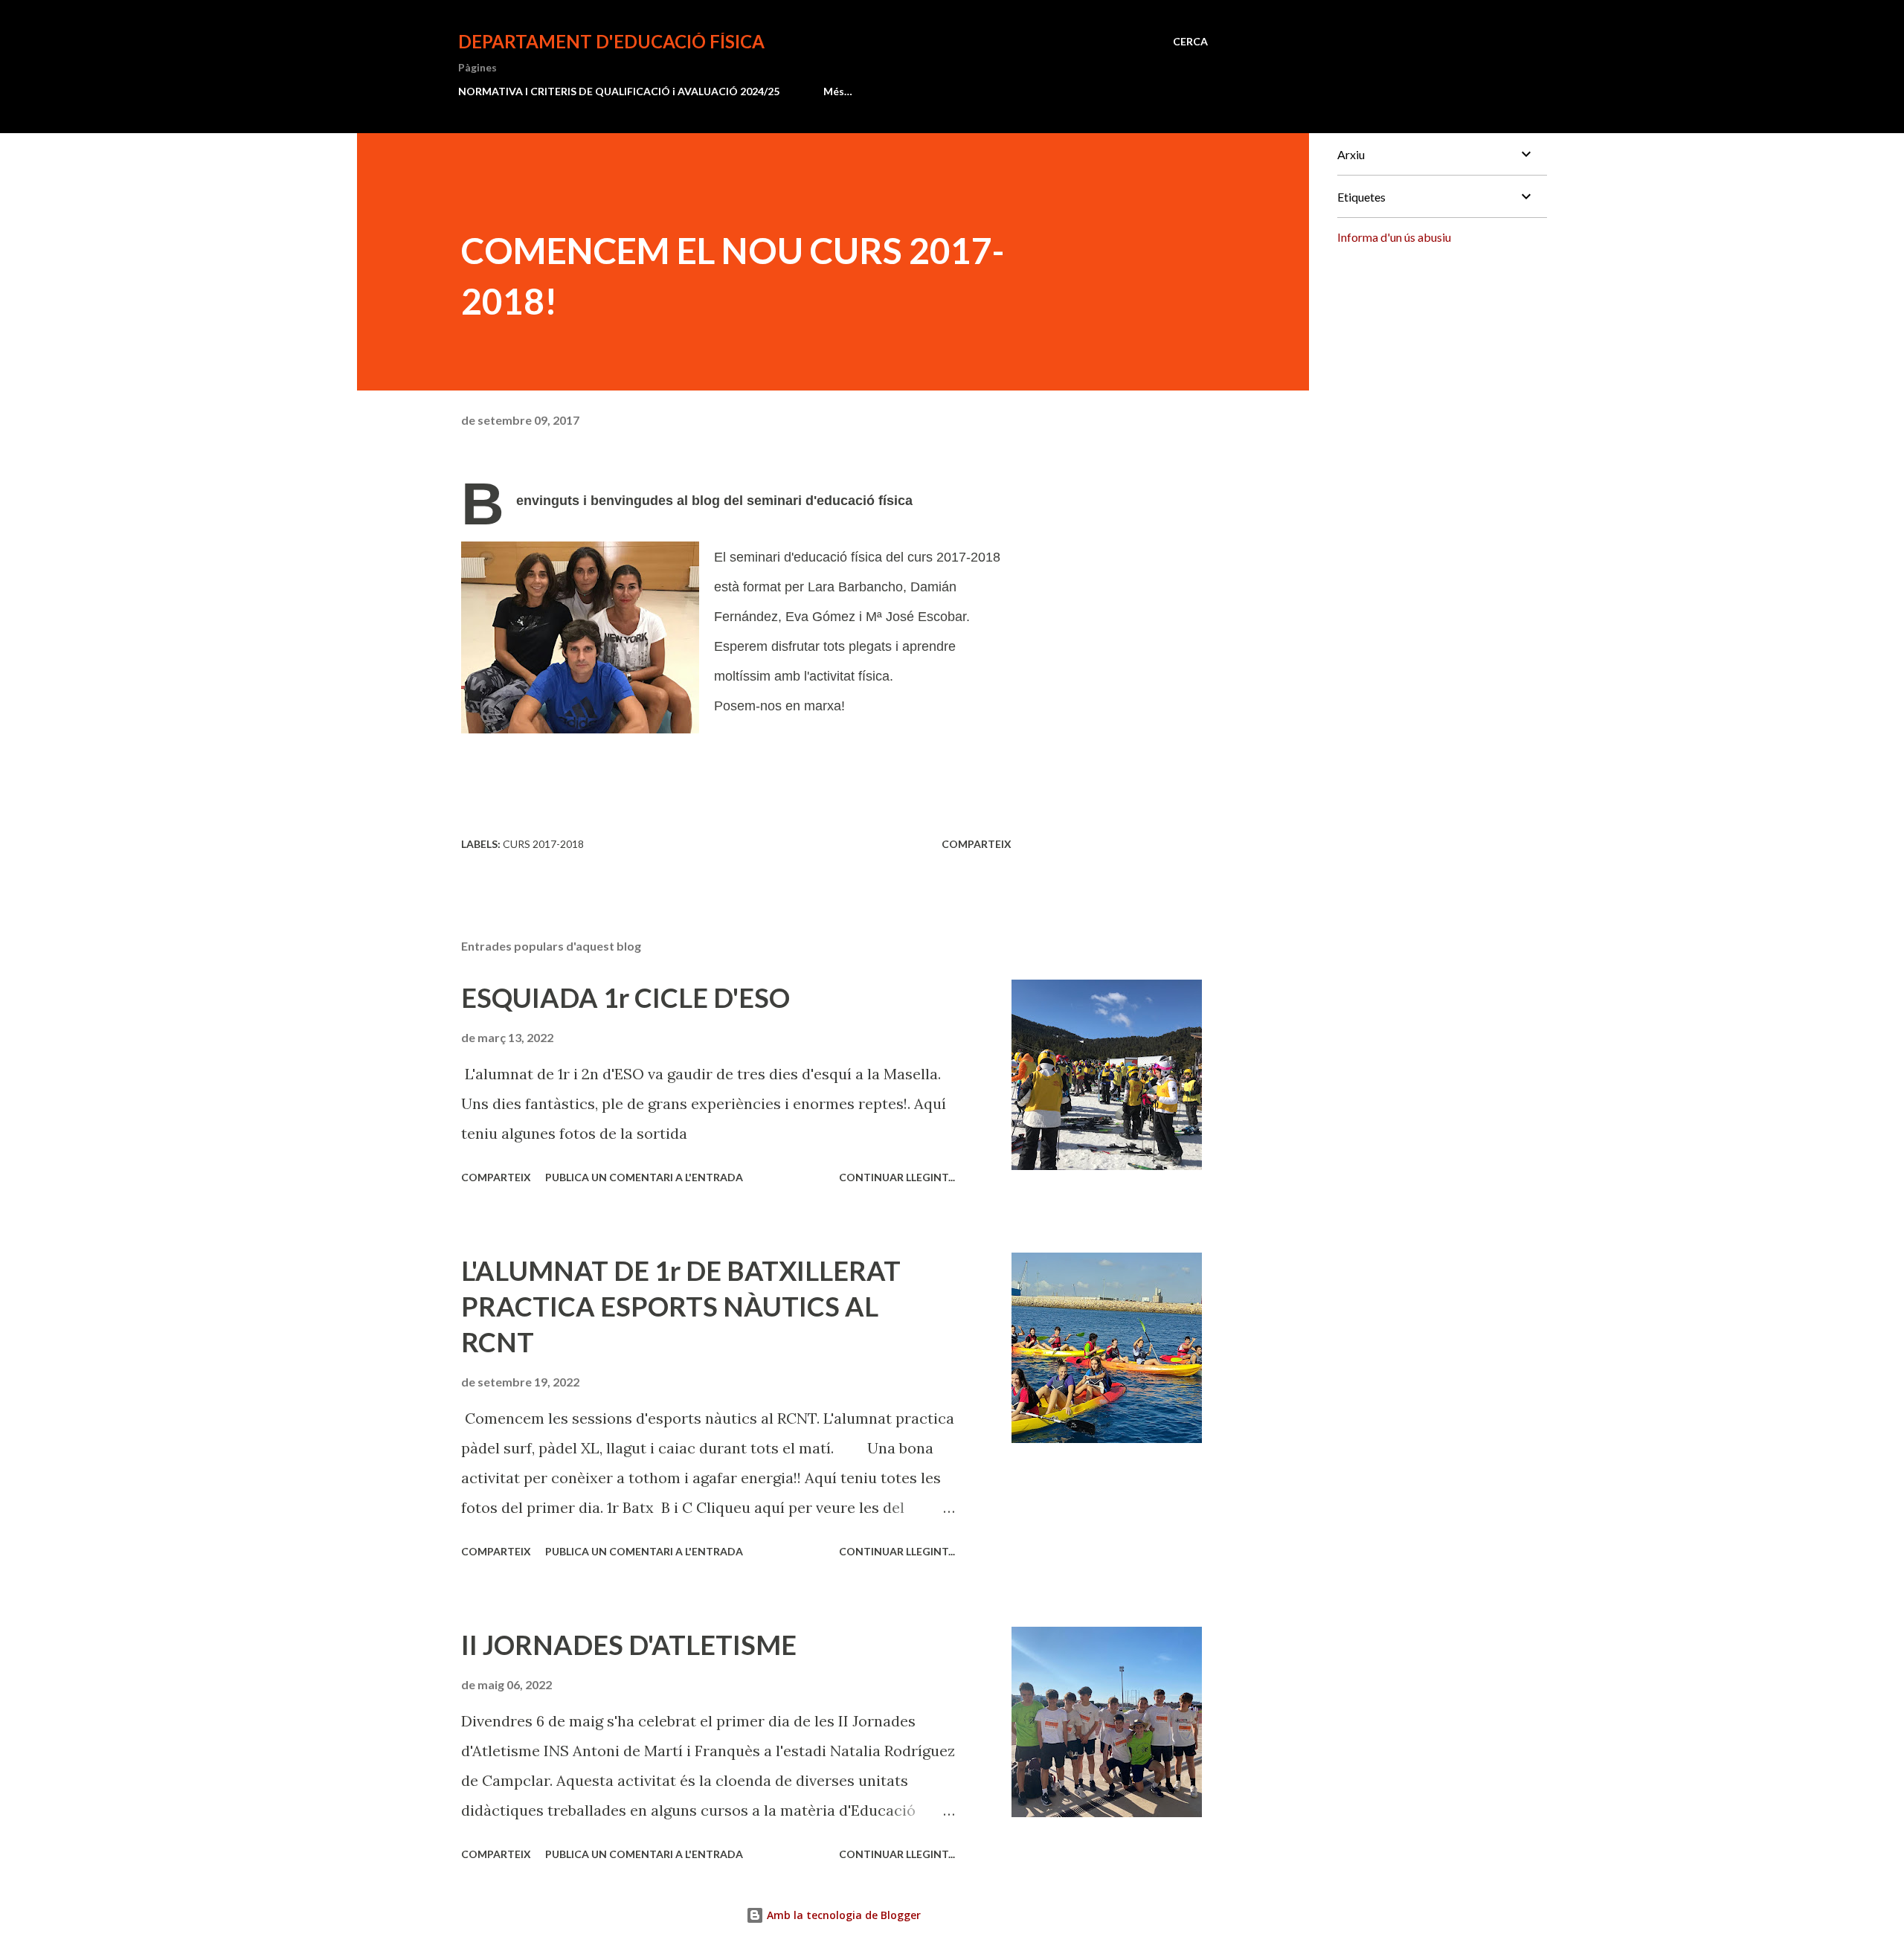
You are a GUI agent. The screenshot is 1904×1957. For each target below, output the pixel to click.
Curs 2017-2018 (543, 844)
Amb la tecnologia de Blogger (842, 1915)
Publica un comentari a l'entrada (644, 1177)
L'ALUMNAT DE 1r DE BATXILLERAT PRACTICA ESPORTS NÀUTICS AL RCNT (681, 1306)
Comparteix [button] (977, 844)
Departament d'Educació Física (611, 41)
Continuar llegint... (897, 1177)
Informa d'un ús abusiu (1394, 237)
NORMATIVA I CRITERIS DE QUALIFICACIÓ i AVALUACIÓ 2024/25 (619, 91)
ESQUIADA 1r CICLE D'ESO (625, 997)
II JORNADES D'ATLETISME (629, 1645)
